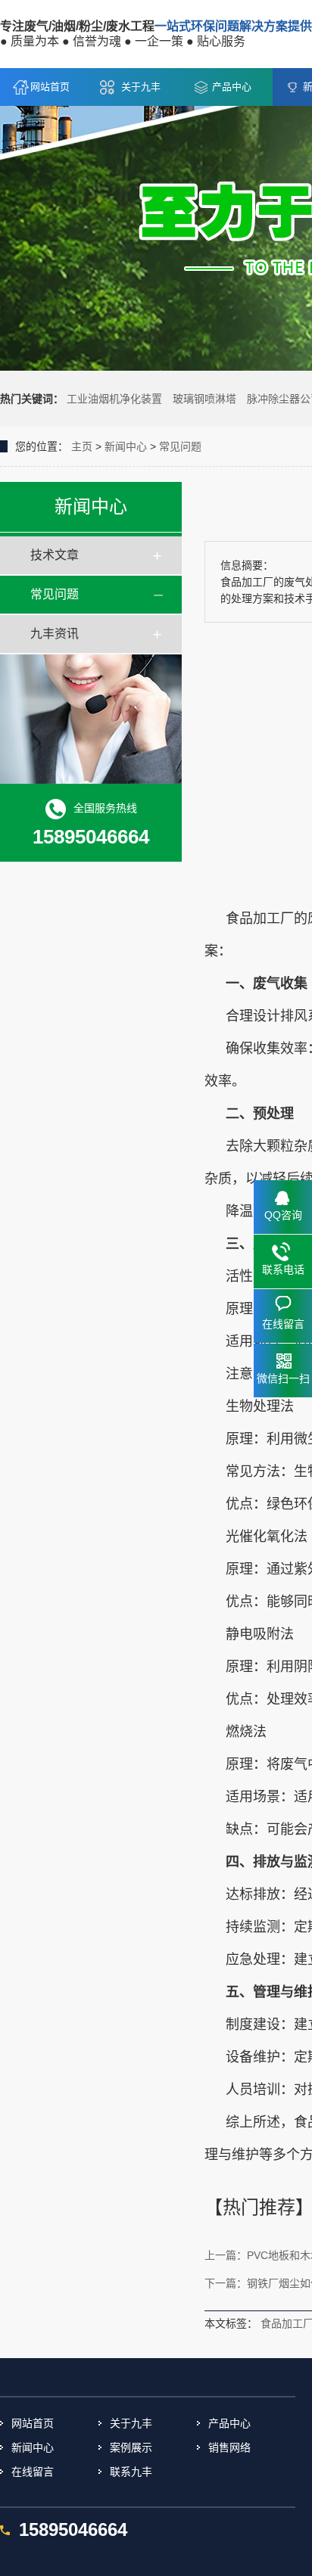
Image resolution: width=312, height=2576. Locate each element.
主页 (82, 446)
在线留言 (33, 2472)
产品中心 (232, 87)
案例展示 (131, 2447)
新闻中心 (126, 446)
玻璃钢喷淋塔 (204, 399)
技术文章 (55, 555)
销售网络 (229, 2447)
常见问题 (180, 446)
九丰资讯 (55, 634)
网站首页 (50, 87)
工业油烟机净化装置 (114, 399)
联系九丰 (131, 2472)
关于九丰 (141, 87)
